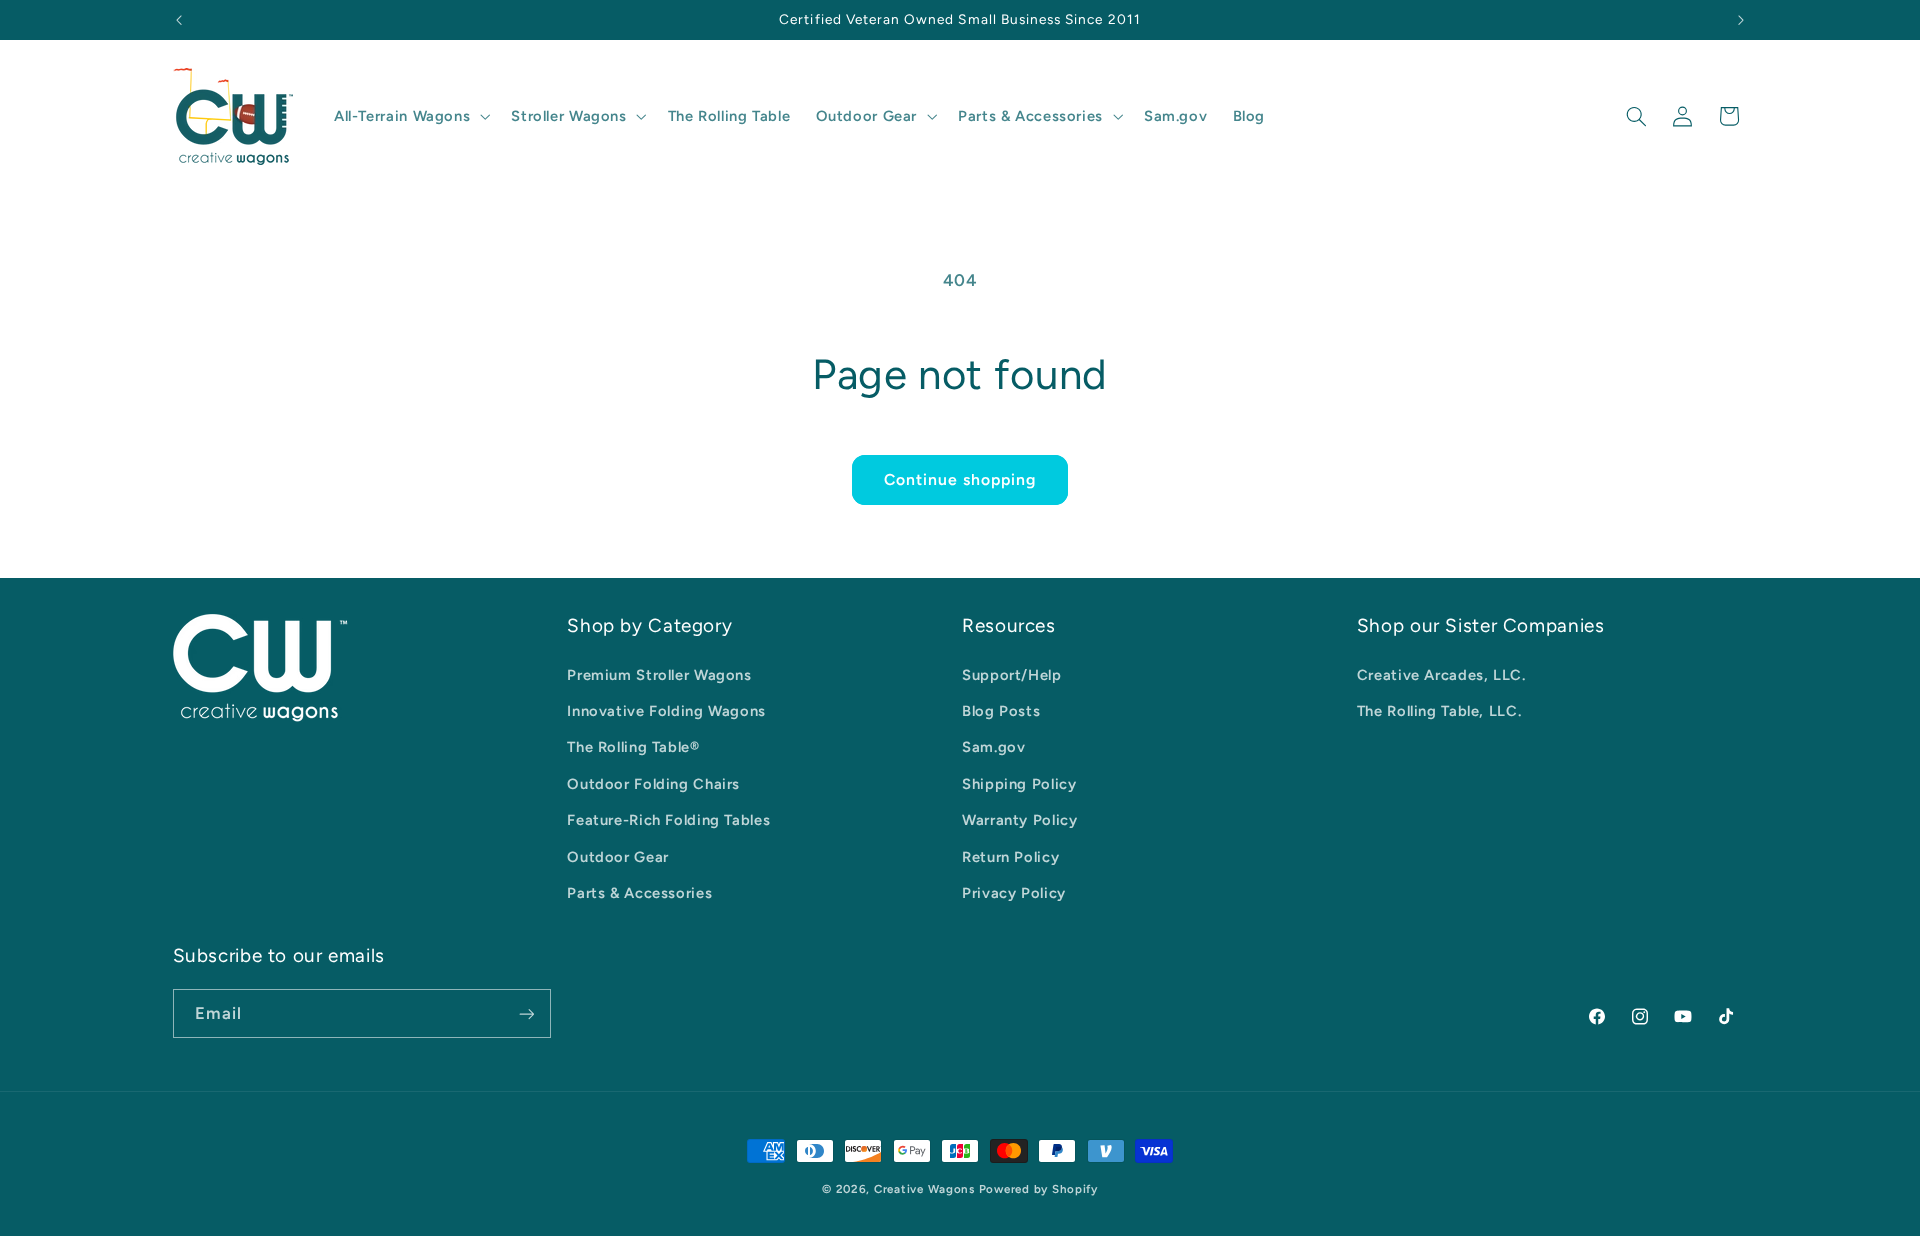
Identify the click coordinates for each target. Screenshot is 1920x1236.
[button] (409, 116)
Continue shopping (960, 479)
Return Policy (1010, 857)
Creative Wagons (924, 1189)
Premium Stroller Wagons (659, 675)
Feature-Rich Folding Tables (668, 820)
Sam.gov (993, 747)
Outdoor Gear (618, 857)
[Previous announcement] (179, 20)
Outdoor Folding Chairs (653, 784)
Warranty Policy (1019, 820)
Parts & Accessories (639, 893)
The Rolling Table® (633, 747)
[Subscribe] (526, 1013)
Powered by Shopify (1038, 1189)
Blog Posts (1001, 711)
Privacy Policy (1014, 893)
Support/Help (1012, 675)
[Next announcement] (1741, 20)
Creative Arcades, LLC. (1441, 675)
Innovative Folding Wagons (666, 711)
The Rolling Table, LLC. (1439, 711)
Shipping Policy (1019, 784)
